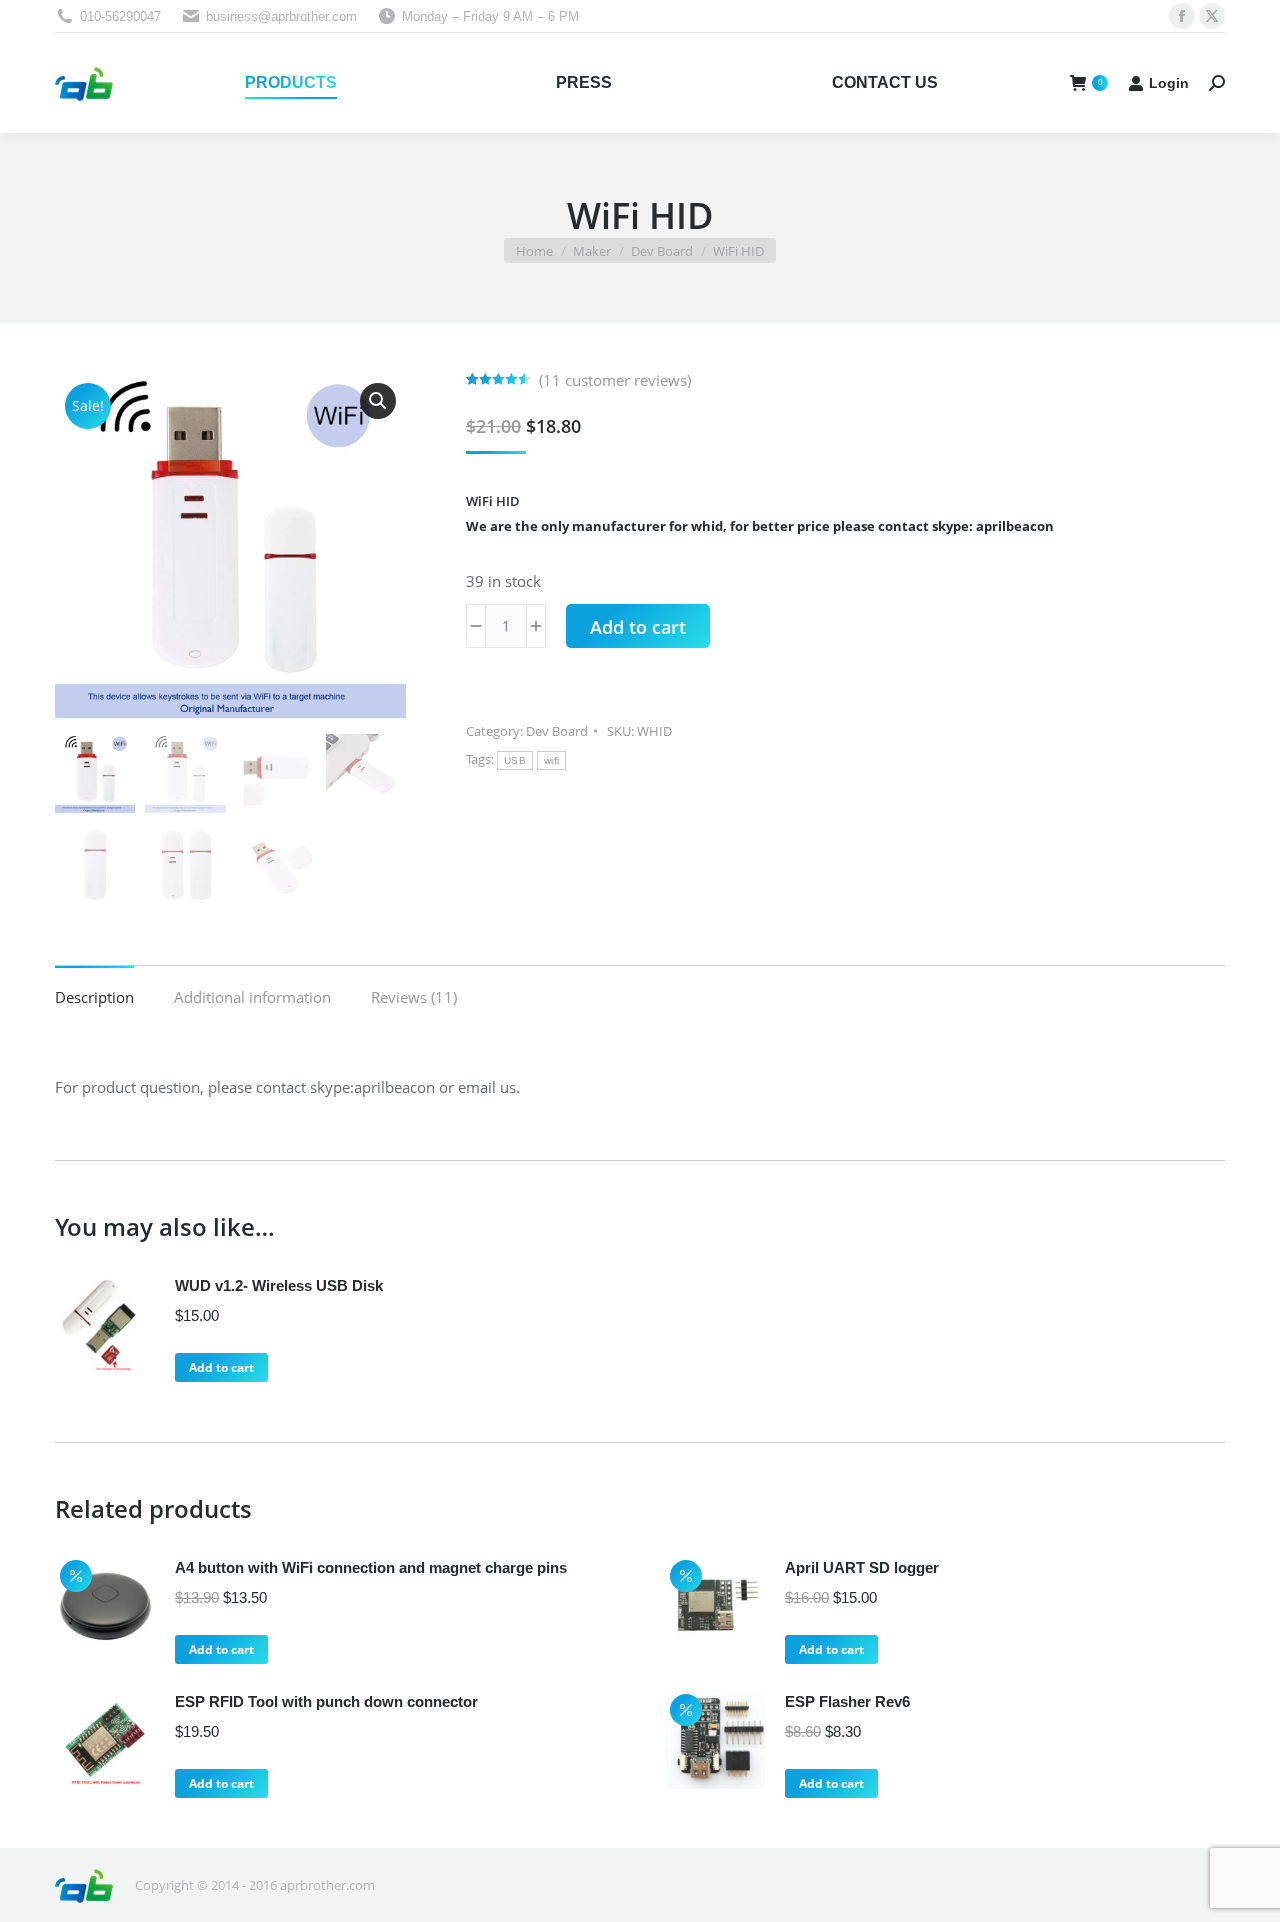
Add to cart (638, 627)
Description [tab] (94, 997)
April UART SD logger (862, 1567)
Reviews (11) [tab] (414, 997)
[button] (378, 401)
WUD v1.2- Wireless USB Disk (279, 1285)
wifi (551, 760)
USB (515, 760)
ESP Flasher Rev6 (847, 1701)
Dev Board (557, 731)
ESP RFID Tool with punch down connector (326, 1701)
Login (1169, 83)
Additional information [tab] (252, 997)
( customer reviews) (615, 380)
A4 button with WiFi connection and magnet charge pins (371, 1567)
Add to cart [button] (221, 1367)
